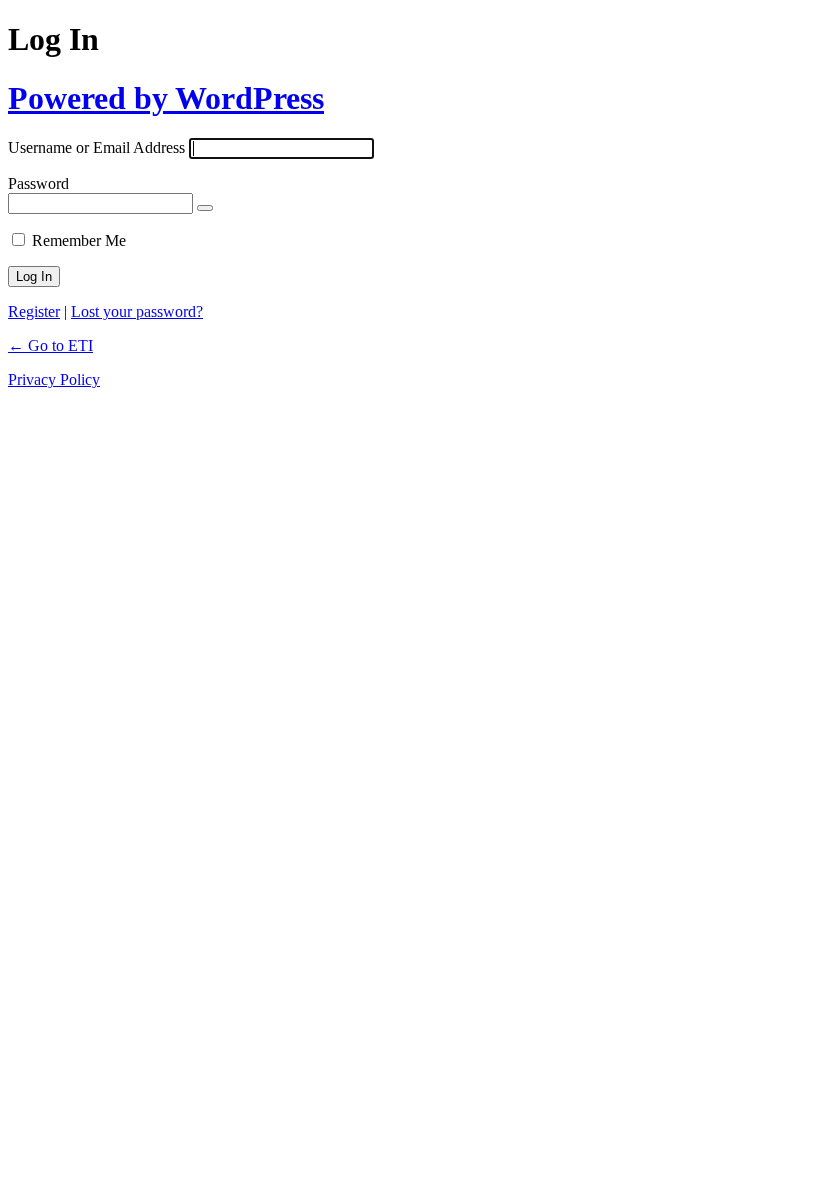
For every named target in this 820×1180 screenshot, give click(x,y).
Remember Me (79, 240)
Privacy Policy (54, 379)
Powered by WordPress (166, 98)
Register (34, 311)
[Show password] (205, 208)
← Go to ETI (50, 345)
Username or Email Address (96, 147)
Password (38, 183)
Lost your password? (137, 311)
